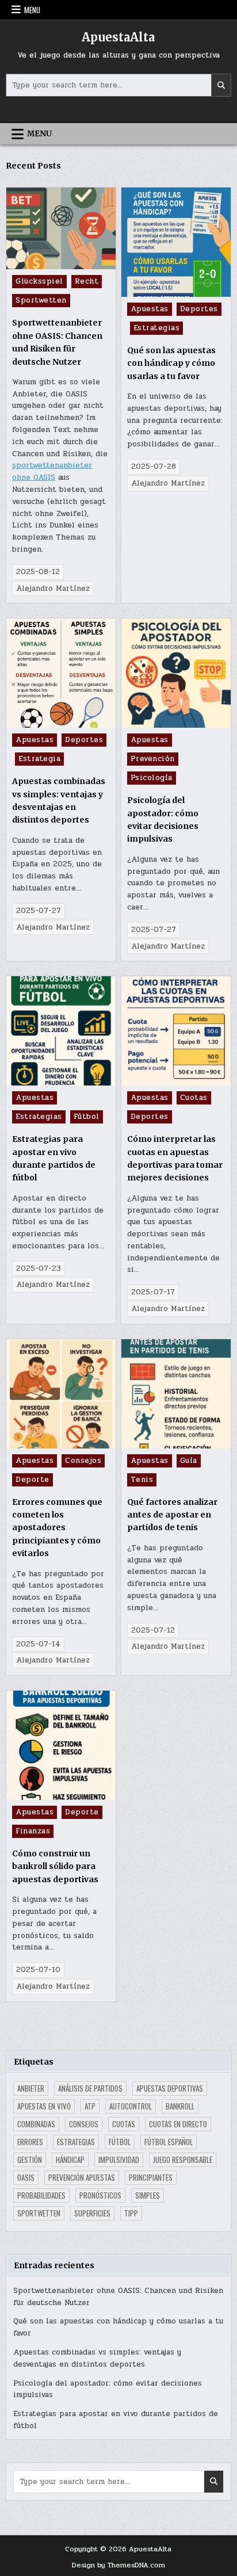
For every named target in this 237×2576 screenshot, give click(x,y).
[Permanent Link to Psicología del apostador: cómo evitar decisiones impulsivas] (176, 673)
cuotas (124, 2124)
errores (30, 2142)
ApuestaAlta (118, 37)
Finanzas (33, 1831)
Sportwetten (41, 300)
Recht (87, 281)
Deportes (199, 309)
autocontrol (131, 2106)
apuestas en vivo (44, 2106)
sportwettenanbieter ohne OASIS (52, 471)
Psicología (152, 778)
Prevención (153, 759)
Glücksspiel (39, 281)
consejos (84, 2124)
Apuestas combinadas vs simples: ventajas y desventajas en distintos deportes (97, 2358)
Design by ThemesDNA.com (118, 2565)
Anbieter (31, 2088)
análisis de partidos (90, 2088)
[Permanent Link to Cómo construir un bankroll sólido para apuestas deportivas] (61, 1745)
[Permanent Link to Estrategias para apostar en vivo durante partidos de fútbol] (61, 1031)
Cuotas (194, 1098)
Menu (32, 10)
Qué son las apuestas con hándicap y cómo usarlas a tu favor (171, 363)
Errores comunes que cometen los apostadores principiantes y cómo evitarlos (57, 1528)
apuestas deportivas (170, 2088)
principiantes (151, 2177)
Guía (189, 1461)
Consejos (83, 1461)
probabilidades (41, 2195)
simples (148, 2195)
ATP (90, 2106)
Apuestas (150, 309)
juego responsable (183, 2160)
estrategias (76, 2142)
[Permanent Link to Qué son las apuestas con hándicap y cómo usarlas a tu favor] (176, 242)
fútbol (120, 2142)
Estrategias (157, 328)
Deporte (33, 1480)
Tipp (131, 2213)
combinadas (36, 2124)
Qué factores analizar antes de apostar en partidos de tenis (172, 1515)
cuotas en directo (178, 2124)
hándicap (70, 2160)
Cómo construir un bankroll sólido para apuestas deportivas (55, 1866)
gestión (30, 2160)
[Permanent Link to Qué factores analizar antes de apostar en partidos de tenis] (176, 1394)
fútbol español (169, 2142)
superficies (92, 2213)
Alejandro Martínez (53, 588)
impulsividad (119, 2160)
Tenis (142, 1480)
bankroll (180, 2106)
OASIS (26, 2177)
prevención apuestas (82, 2177)
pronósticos (100, 2195)
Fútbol (87, 1117)
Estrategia (39, 759)
